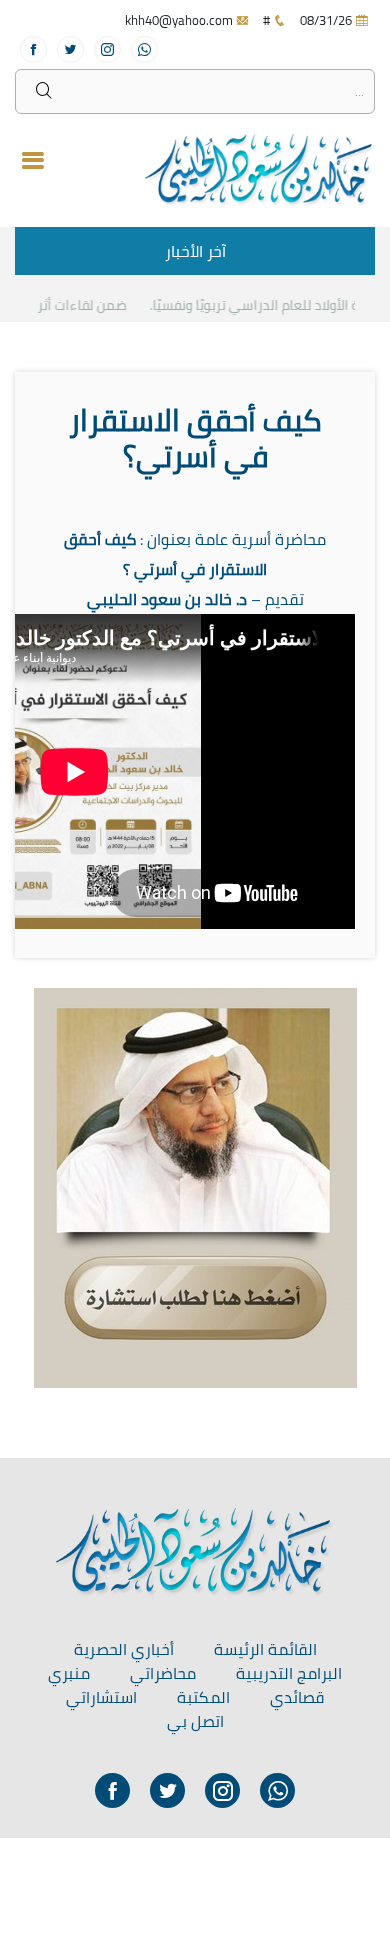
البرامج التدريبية (289, 1673)
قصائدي (297, 1697)
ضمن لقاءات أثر (89, 305)
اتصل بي (195, 1721)
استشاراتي (101, 1697)
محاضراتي (163, 1673)
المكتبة (203, 1697)
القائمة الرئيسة (265, 1649)
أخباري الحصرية (124, 1649)
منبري (69, 1673)
